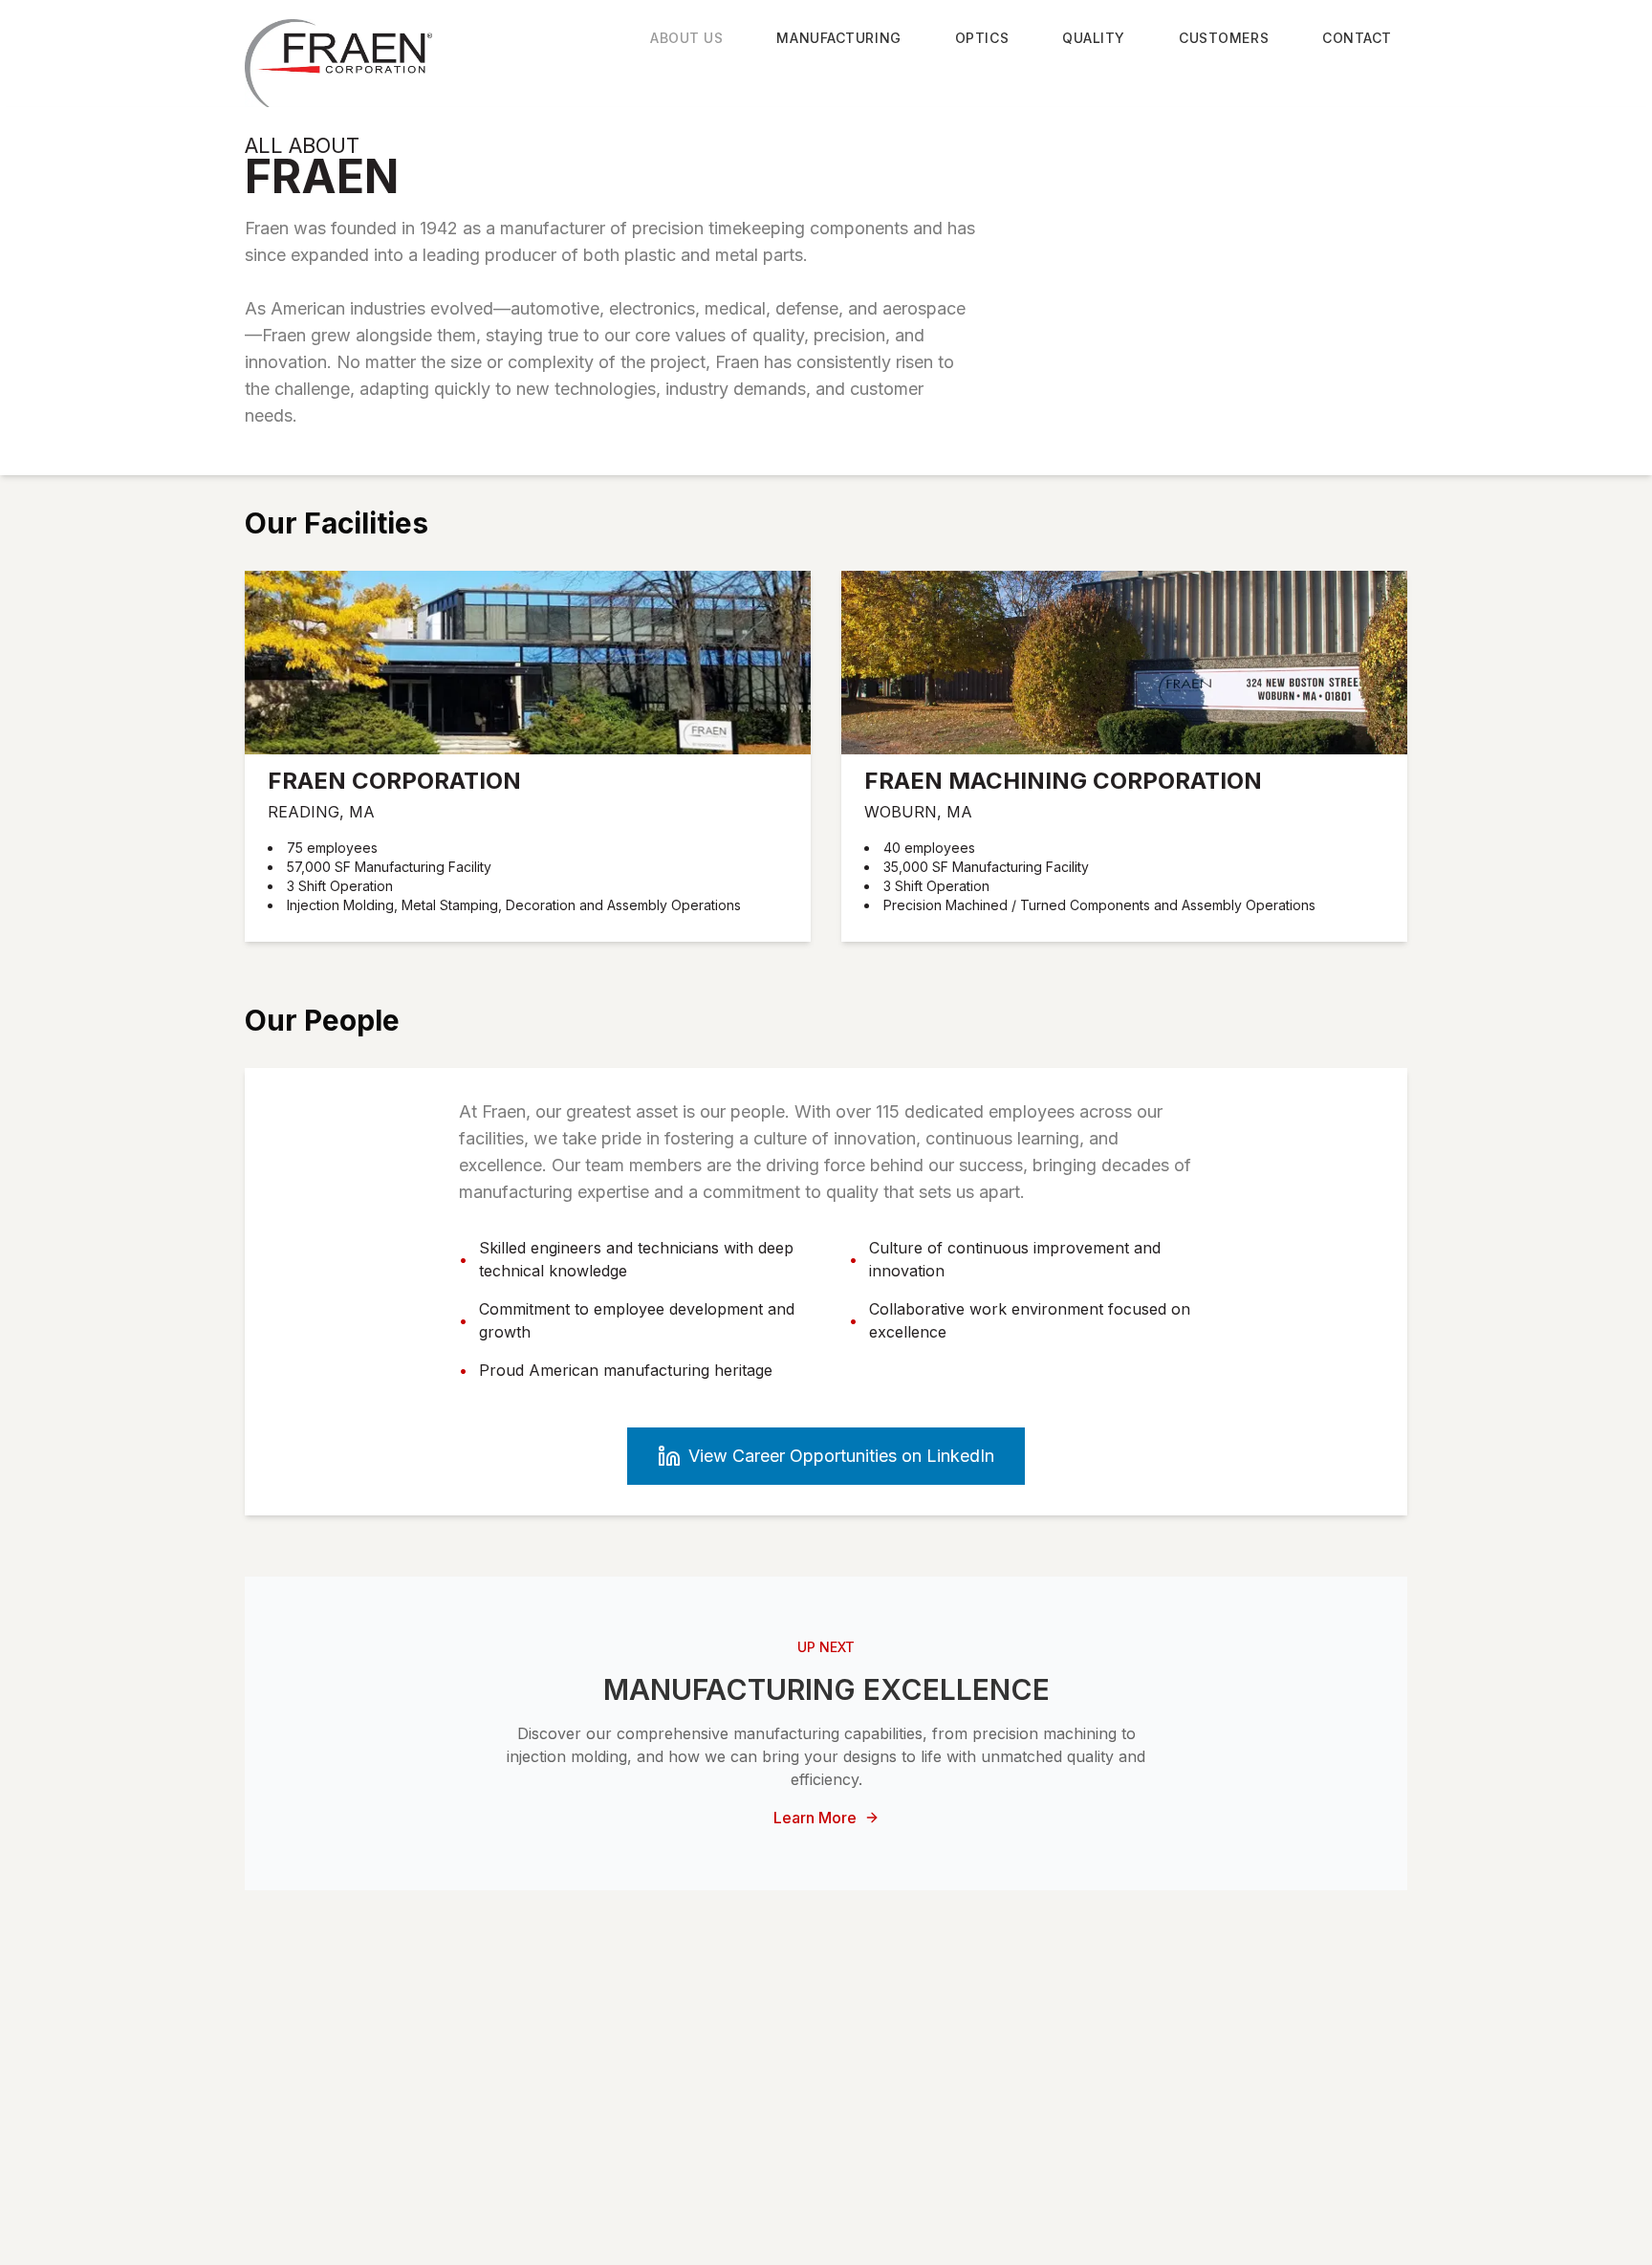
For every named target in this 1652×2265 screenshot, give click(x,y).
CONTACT (1357, 38)
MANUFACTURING (838, 38)
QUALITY (1094, 38)
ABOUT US (686, 38)
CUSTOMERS (1224, 38)
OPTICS (982, 38)
